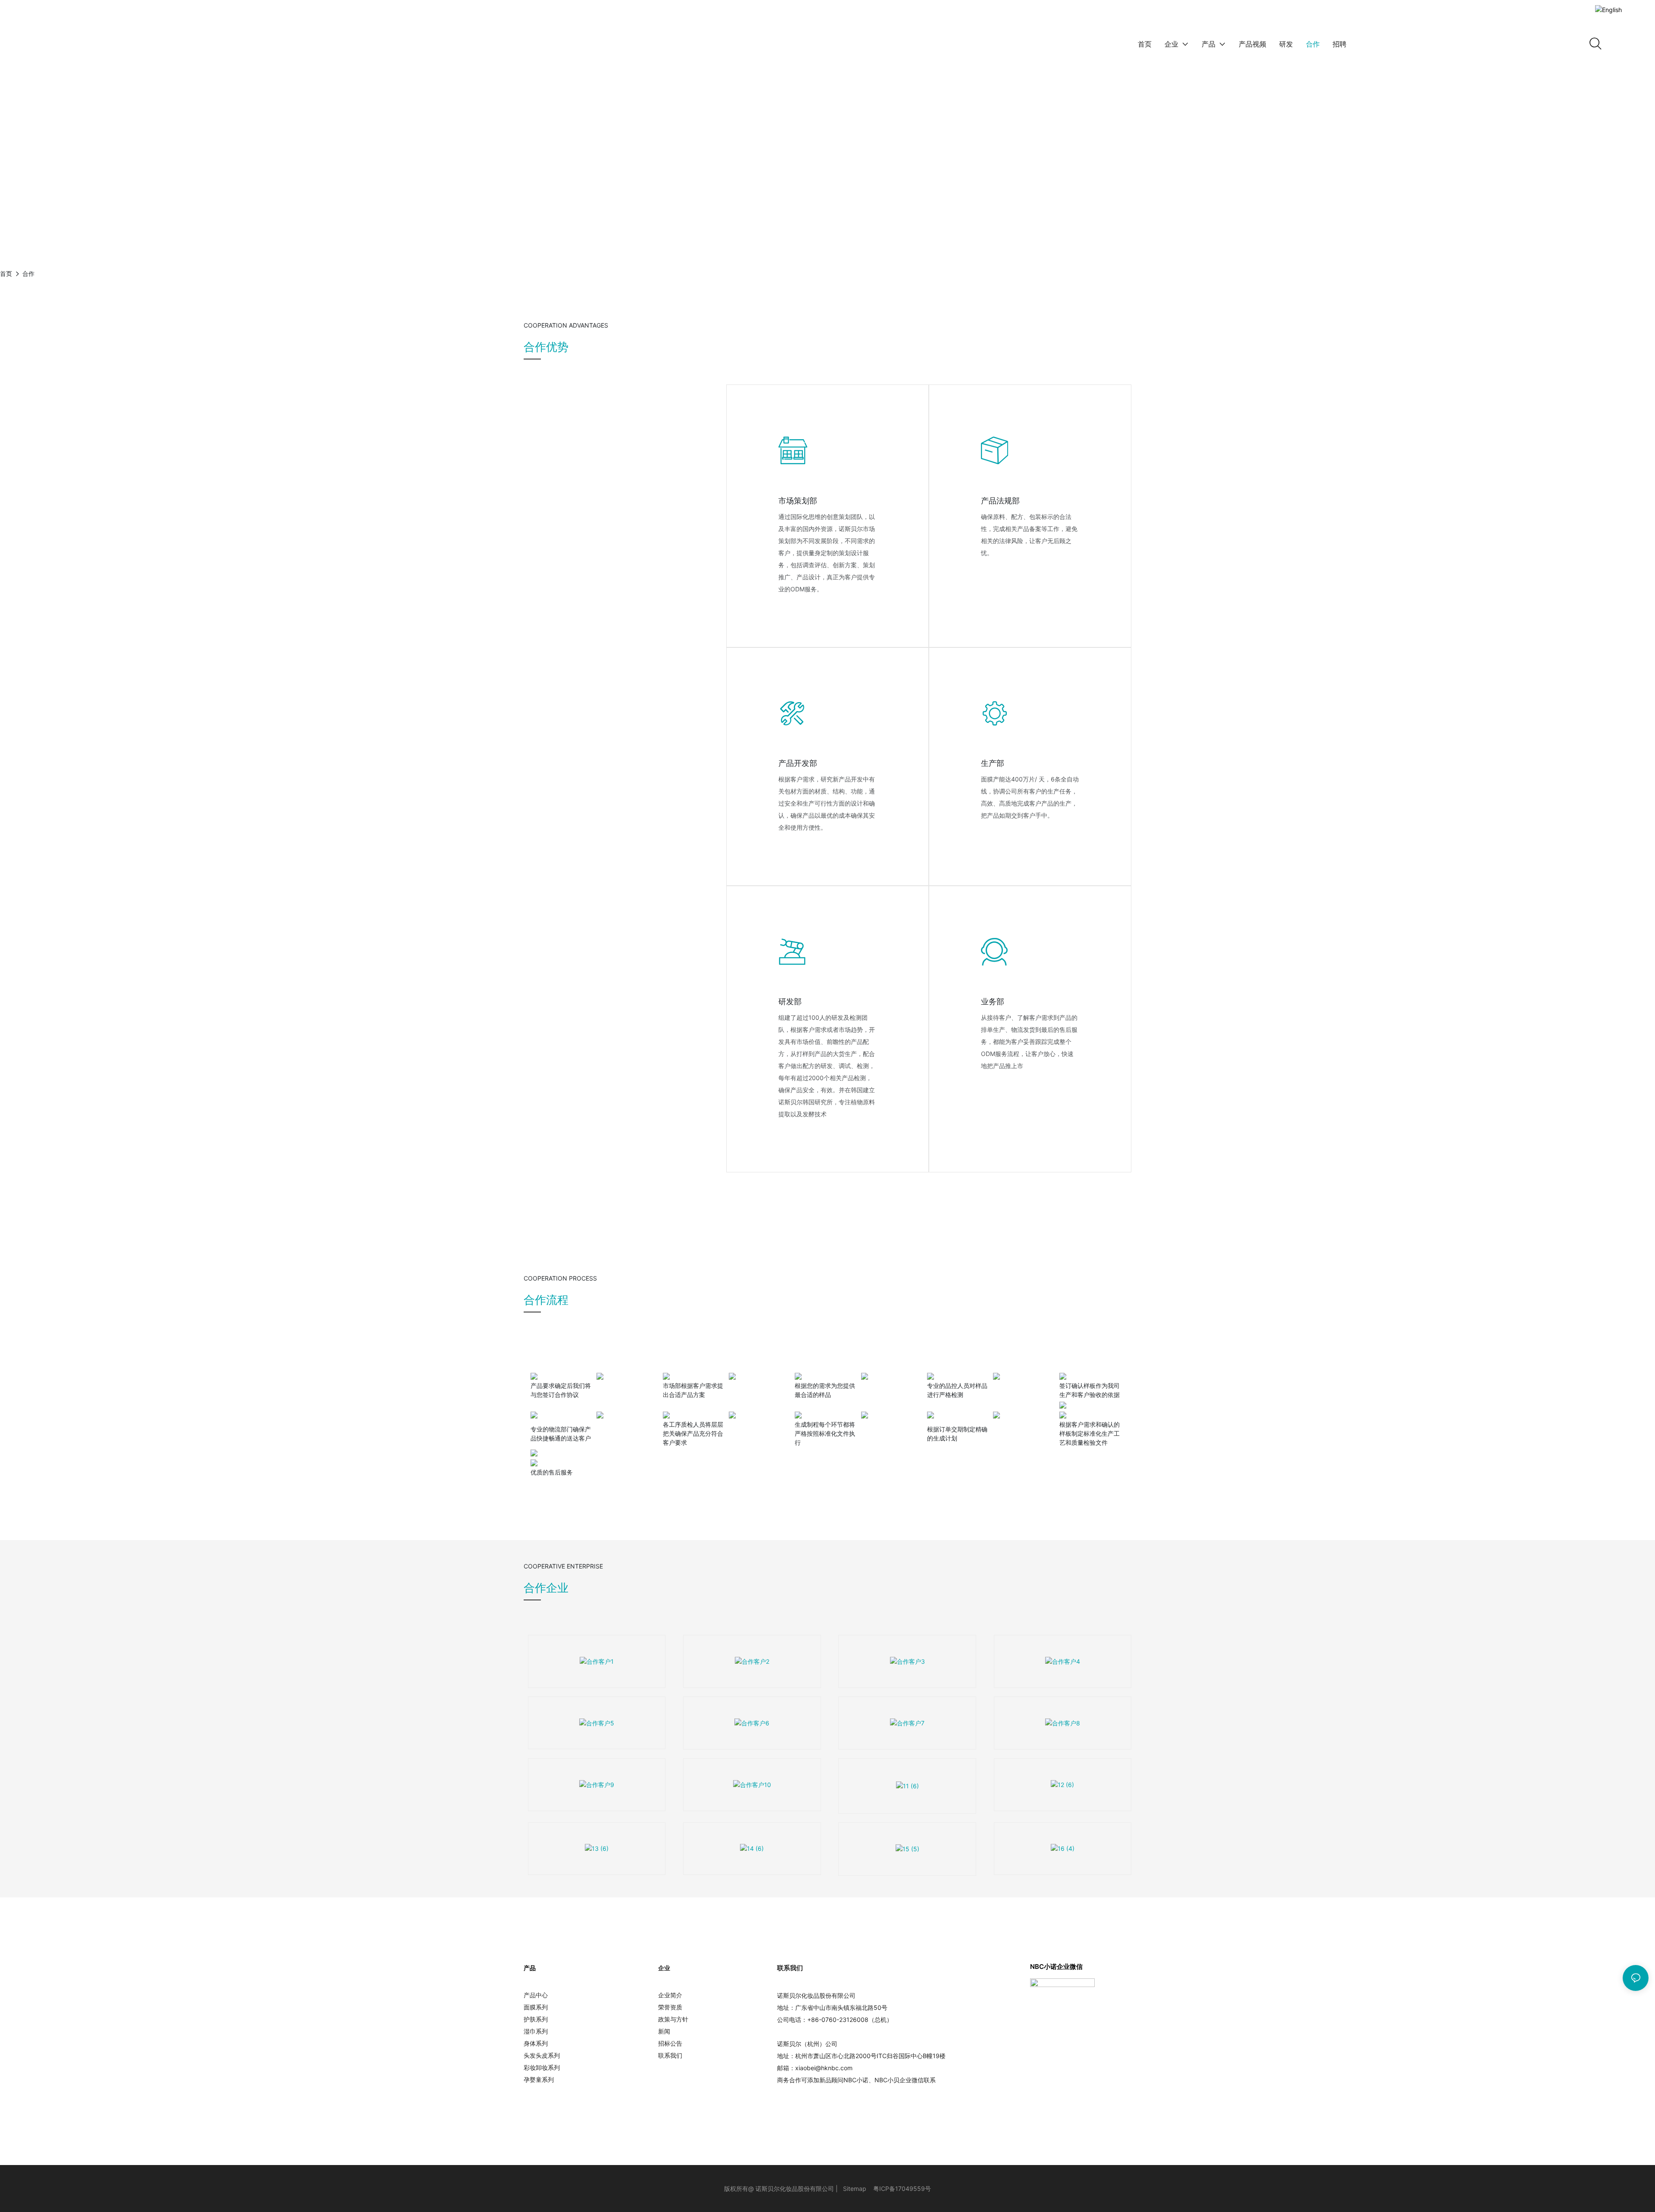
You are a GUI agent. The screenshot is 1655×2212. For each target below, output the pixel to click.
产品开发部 (798, 763)
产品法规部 (1000, 501)
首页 (6, 273)
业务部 (993, 1001)
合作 (28, 273)
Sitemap (855, 2189)
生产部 (993, 763)
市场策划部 (798, 501)
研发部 (790, 1001)
